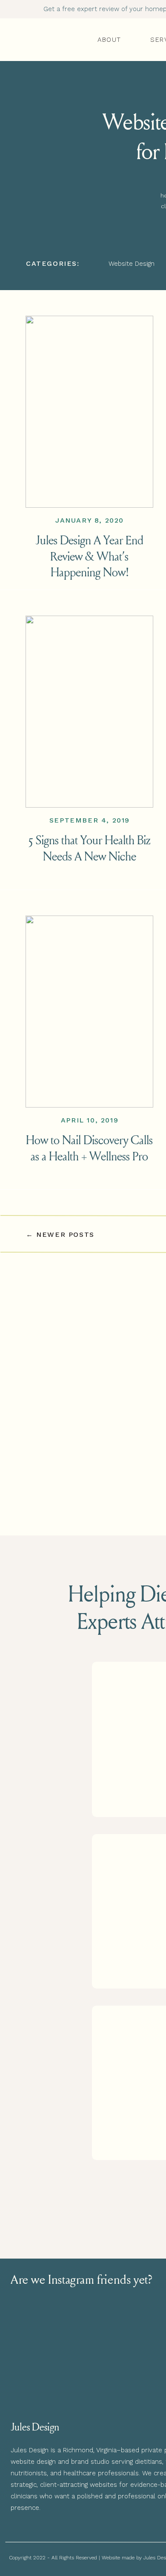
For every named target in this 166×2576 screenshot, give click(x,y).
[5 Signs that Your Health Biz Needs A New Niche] (89, 712)
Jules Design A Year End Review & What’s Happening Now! (89, 556)
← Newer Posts (60, 1234)
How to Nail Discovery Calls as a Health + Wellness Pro (89, 1148)
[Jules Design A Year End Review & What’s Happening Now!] (89, 412)
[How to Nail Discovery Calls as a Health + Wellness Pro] (89, 1012)
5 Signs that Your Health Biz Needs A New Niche (90, 848)
